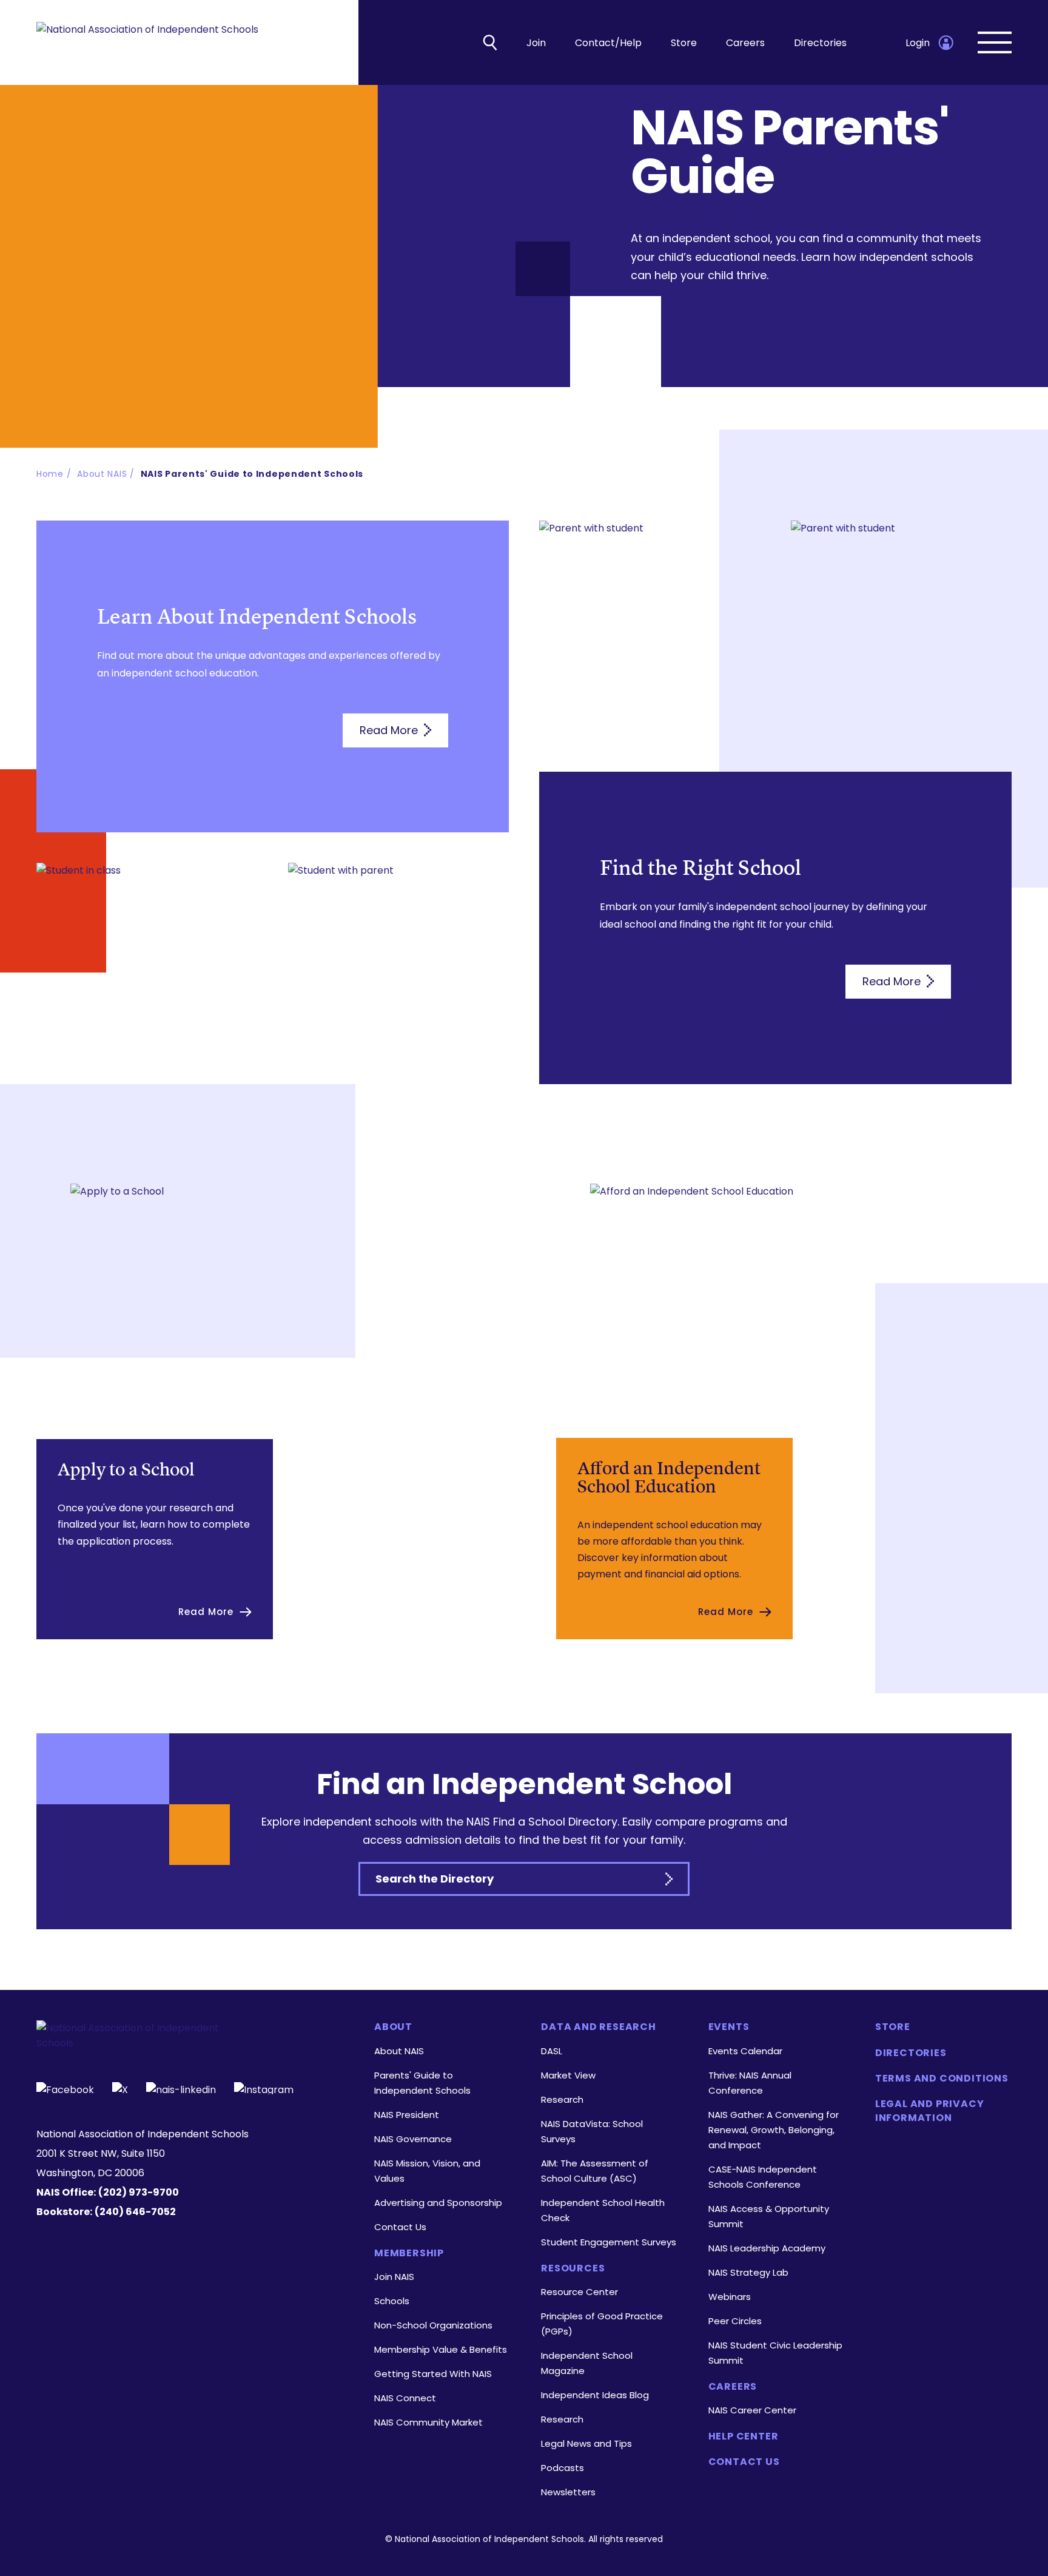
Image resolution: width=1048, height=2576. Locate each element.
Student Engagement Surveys (609, 2242)
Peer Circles (735, 2321)
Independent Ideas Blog (595, 2395)
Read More (390, 730)
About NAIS (399, 2051)
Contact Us (400, 2227)
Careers (745, 43)
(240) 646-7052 (135, 2212)
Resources (573, 2268)
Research (562, 2099)
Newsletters (568, 2492)
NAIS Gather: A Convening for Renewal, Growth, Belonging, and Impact (774, 2130)
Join (536, 43)
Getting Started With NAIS (433, 2374)
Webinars (730, 2297)
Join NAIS (394, 2277)
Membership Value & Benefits (441, 2349)
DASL (552, 2051)
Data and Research (599, 2027)
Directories (820, 43)
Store (684, 43)
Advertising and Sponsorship (438, 2203)
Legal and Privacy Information (930, 2111)
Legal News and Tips (586, 2443)
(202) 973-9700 (139, 2192)
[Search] (490, 42)
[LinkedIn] (181, 2088)
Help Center (744, 2436)
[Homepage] (147, 43)
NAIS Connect (405, 2398)
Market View (568, 2075)
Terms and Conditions (942, 2079)
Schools (392, 2301)
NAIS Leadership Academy (767, 2248)
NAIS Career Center (752, 2410)
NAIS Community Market (428, 2422)
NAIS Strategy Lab (748, 2272)
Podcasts (563, 2468)
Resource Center (579, 2292)
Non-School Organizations (433, 2325)
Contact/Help (608, 43)
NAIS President (407, 2115)
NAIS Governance (413, 2139)
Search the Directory (435, 1879)
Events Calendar (745, 2051)
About (393, 2027)
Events (729, 2027)
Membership (409, 2253)
